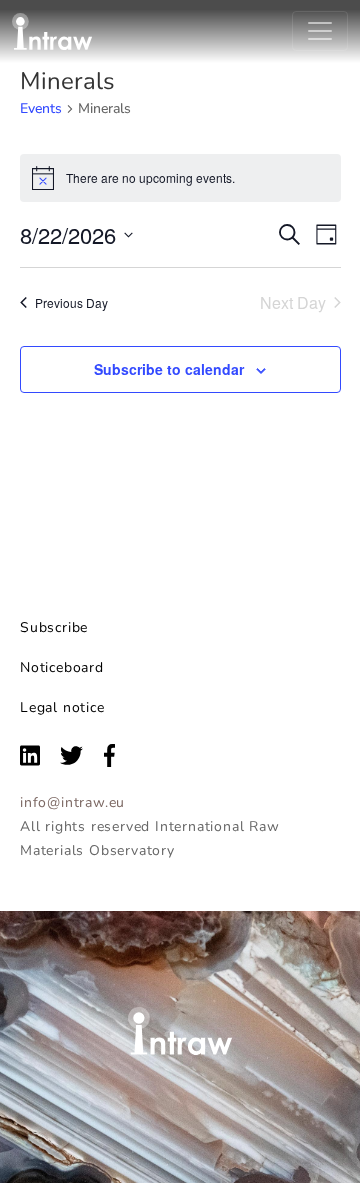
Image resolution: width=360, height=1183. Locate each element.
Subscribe (54, 627)
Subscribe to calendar (169, 369)
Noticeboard (62, 667)
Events (41, 108)
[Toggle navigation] (320, 31)
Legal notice (62, 707)
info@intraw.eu (72, 802)
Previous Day (71, 302)
